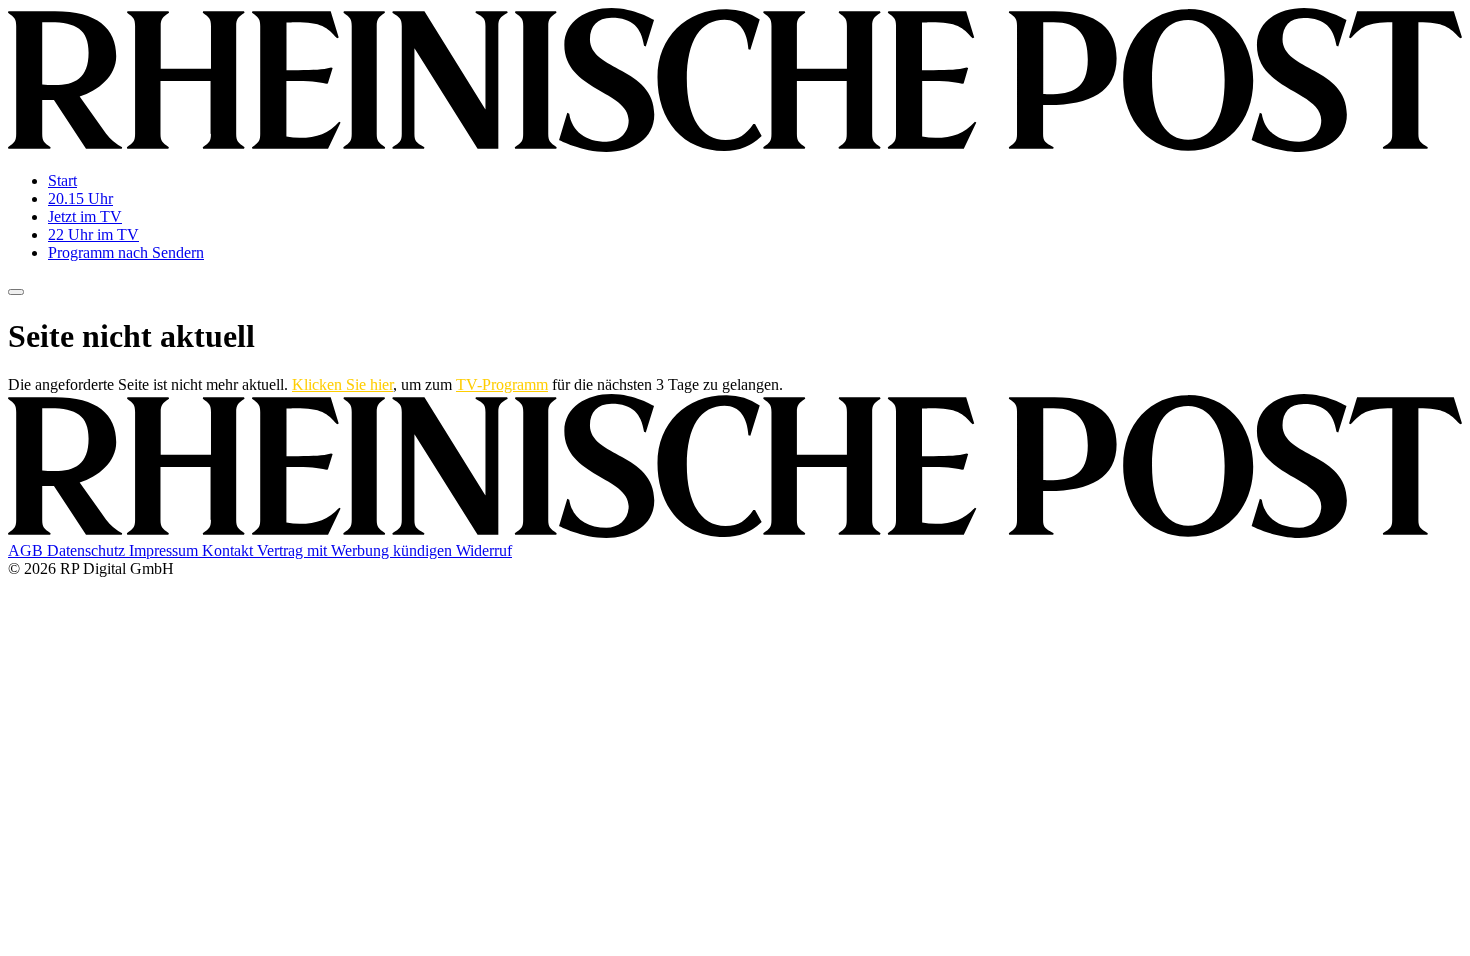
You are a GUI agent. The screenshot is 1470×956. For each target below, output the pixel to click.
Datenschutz (88, 550)
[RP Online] (735, 146)
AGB (27, 550)
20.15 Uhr (80, 198)
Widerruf (484, 550)
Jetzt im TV (85, 216)
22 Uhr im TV (93, 234)
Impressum (165, 550)
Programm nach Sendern (126, 252)
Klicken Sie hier (342, 384)
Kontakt (229, 550)
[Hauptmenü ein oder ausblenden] (16, 292)
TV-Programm (502, 384)
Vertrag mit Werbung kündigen (356, 550)
